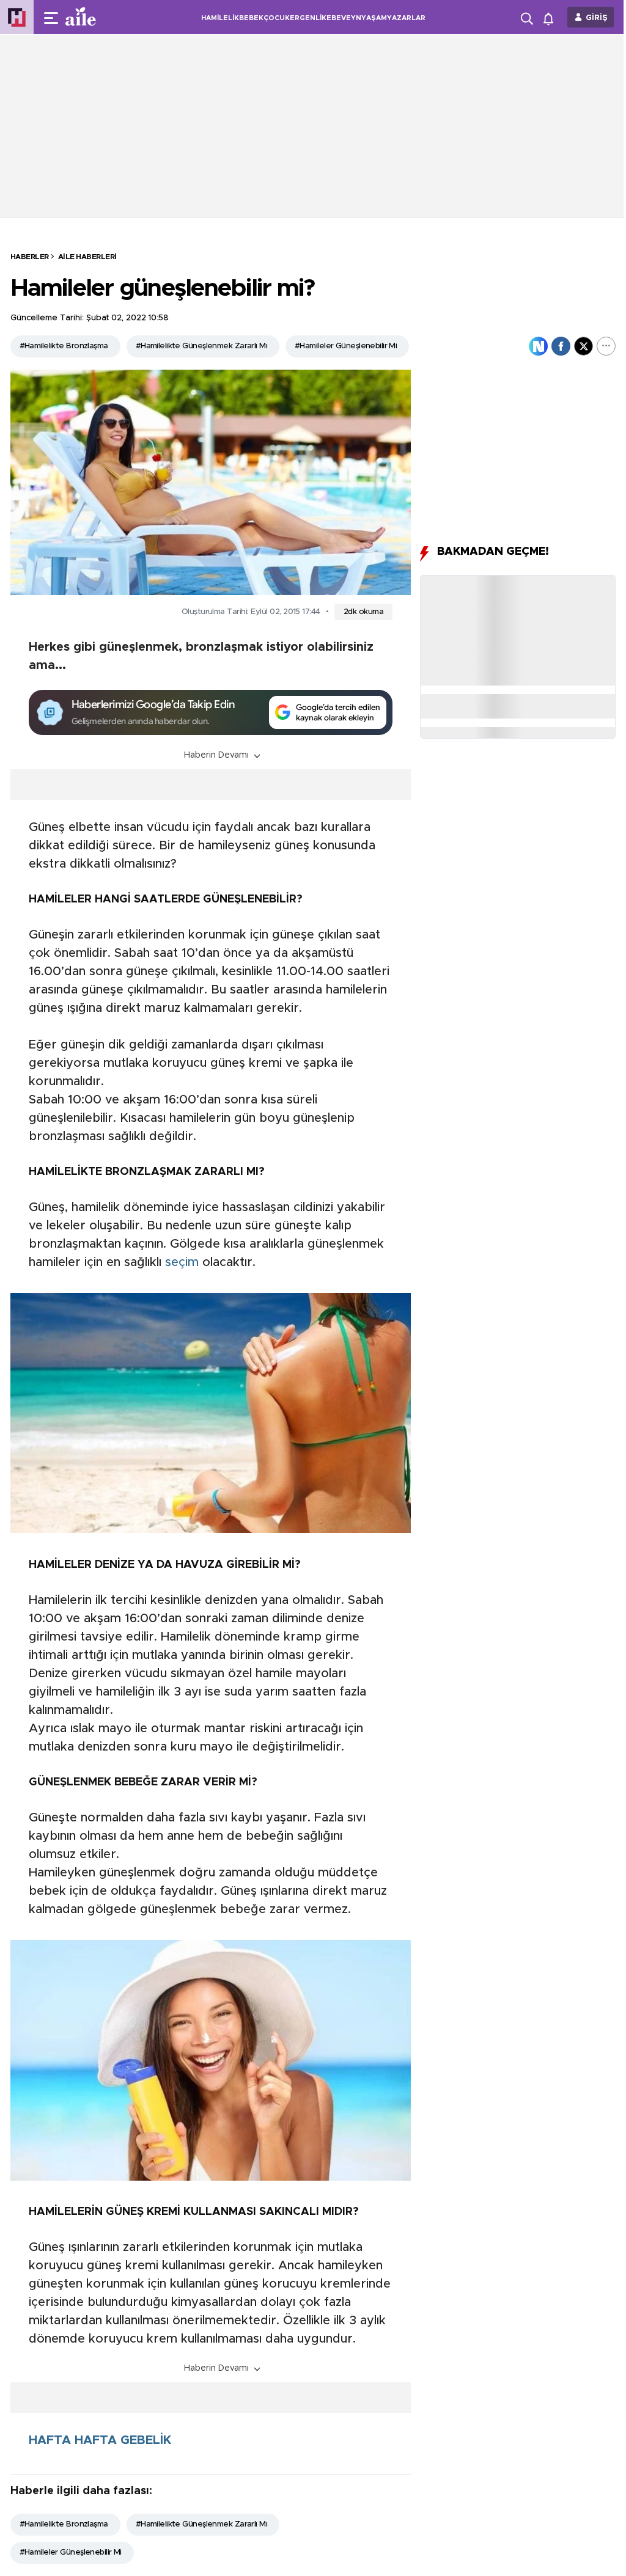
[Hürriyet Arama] (528, 17)
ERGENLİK (308, 18)
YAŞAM (374, 18)
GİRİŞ (597, 18)
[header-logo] (105, 17)
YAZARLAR (406, 18)
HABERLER (30, 257)
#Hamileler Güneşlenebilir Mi (346, 346)
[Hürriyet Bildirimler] (551, 17)
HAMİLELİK (220, 18)
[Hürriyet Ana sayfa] (17, 17)
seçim (182, 1262)
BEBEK (251, 18)
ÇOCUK (277, 18)
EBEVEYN (344, 18)
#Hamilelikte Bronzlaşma (64, 346)
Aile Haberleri (87, 257)
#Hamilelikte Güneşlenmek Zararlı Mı (201, 346)
